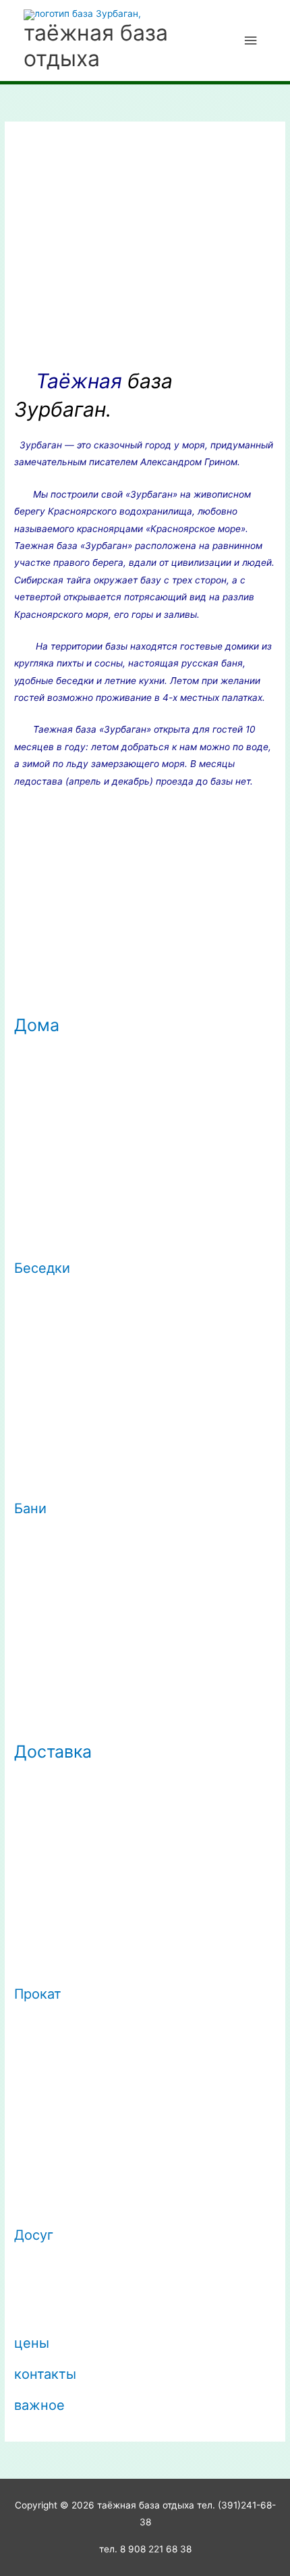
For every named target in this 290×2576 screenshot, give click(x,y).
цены (32, 2343)
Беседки (42, 1268)
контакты (45, 2374)
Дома (37, 1025)
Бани (30, 1508)
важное (39, 2405)
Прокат (38, 1994)
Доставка (53, 1752)
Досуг (34, 2235)
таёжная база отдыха (96, 46)
